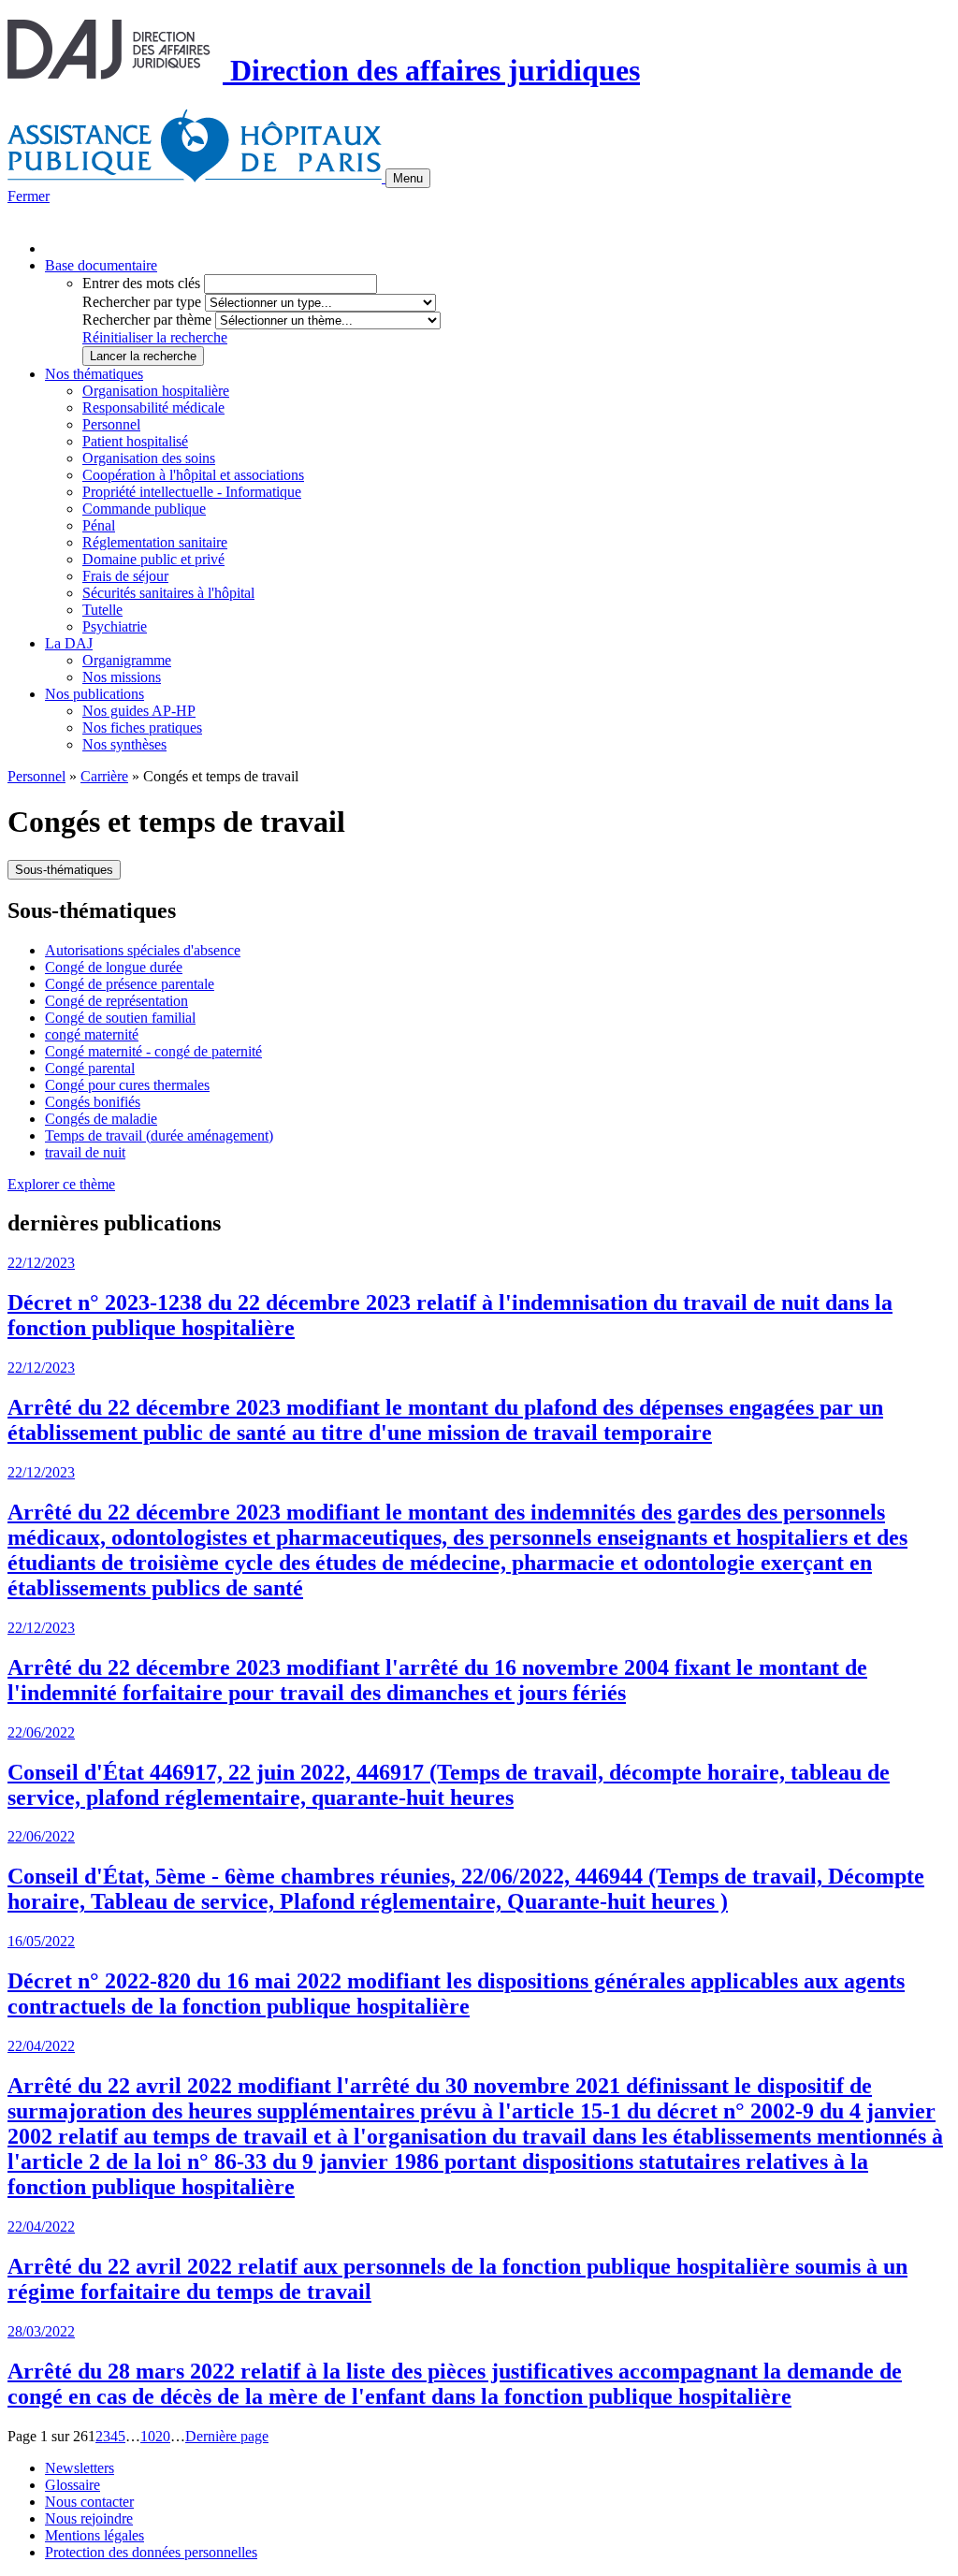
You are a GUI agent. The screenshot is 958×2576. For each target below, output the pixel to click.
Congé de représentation (116, 1001)
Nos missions (122, 677)
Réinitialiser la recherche (155, 337)
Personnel (111, 424)
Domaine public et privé (153, 559)
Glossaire (73, 2485)
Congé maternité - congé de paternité (153, 1051)
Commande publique (144, 509)
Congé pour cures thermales (127, 1085)
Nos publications (94, 694)
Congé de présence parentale (130, 984)
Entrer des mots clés (141, 283)
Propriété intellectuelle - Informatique (192, 492)
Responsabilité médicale (153, 408)
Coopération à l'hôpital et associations (193, 475)
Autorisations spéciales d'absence (143, 950)
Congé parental (90, 1068)
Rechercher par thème (147, 320)
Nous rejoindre (89, 2518)
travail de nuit (85, 1152)
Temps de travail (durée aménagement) (159, 1135)
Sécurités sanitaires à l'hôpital (168, 593)
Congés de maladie (101, 1119)
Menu (408, 178)
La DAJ (69, 643)
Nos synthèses (124, 744)
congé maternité (92, 1034)
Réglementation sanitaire (155, 542)
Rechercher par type (142, 302)
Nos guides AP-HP (139, 711)
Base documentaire (101, 265)
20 (163, 2436)
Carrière (104, 776)
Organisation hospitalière (156, 391)
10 (148, 2436)
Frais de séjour (125, 576)
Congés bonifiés (93, 1102)
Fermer (29, 196)
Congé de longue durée (114, 967)
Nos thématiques (94, 374)
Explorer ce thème (61, 1184)
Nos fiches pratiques (142, 728)
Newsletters (80, 2468)
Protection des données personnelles (151, 2552)
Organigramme (127, 660)
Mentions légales (94, 2535)
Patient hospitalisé (135, 441)
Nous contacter (89, 2502)
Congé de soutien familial (120, 1018)
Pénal (99, 525)
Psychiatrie (115, 626)
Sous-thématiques (64, 870)
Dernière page (227, 2436)
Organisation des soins (149, 458)
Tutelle (102, 610)
